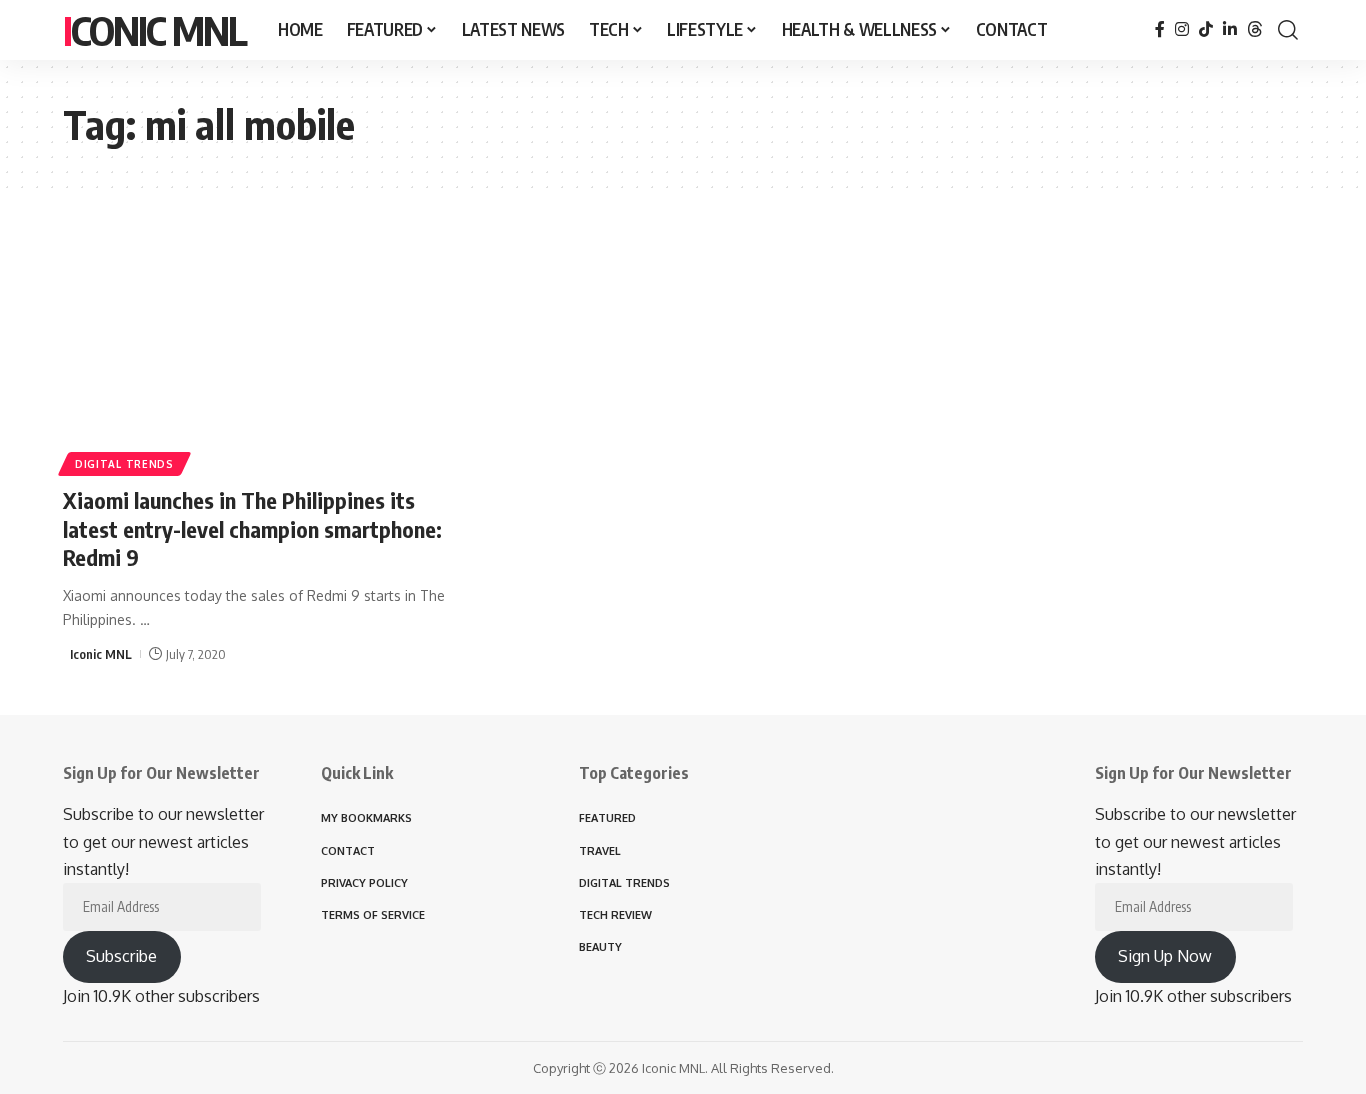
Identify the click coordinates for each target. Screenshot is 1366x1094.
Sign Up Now (1165, 956)
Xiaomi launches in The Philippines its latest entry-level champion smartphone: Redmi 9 (252, 528)
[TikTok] (1206, 29)
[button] (1288, 30)
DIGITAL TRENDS (124, 464)
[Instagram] (1182, 29)
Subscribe (121, 956)
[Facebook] (1160, 29)
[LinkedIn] (1230, 29)
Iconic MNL (154, 30)
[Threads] (1255, 29)
